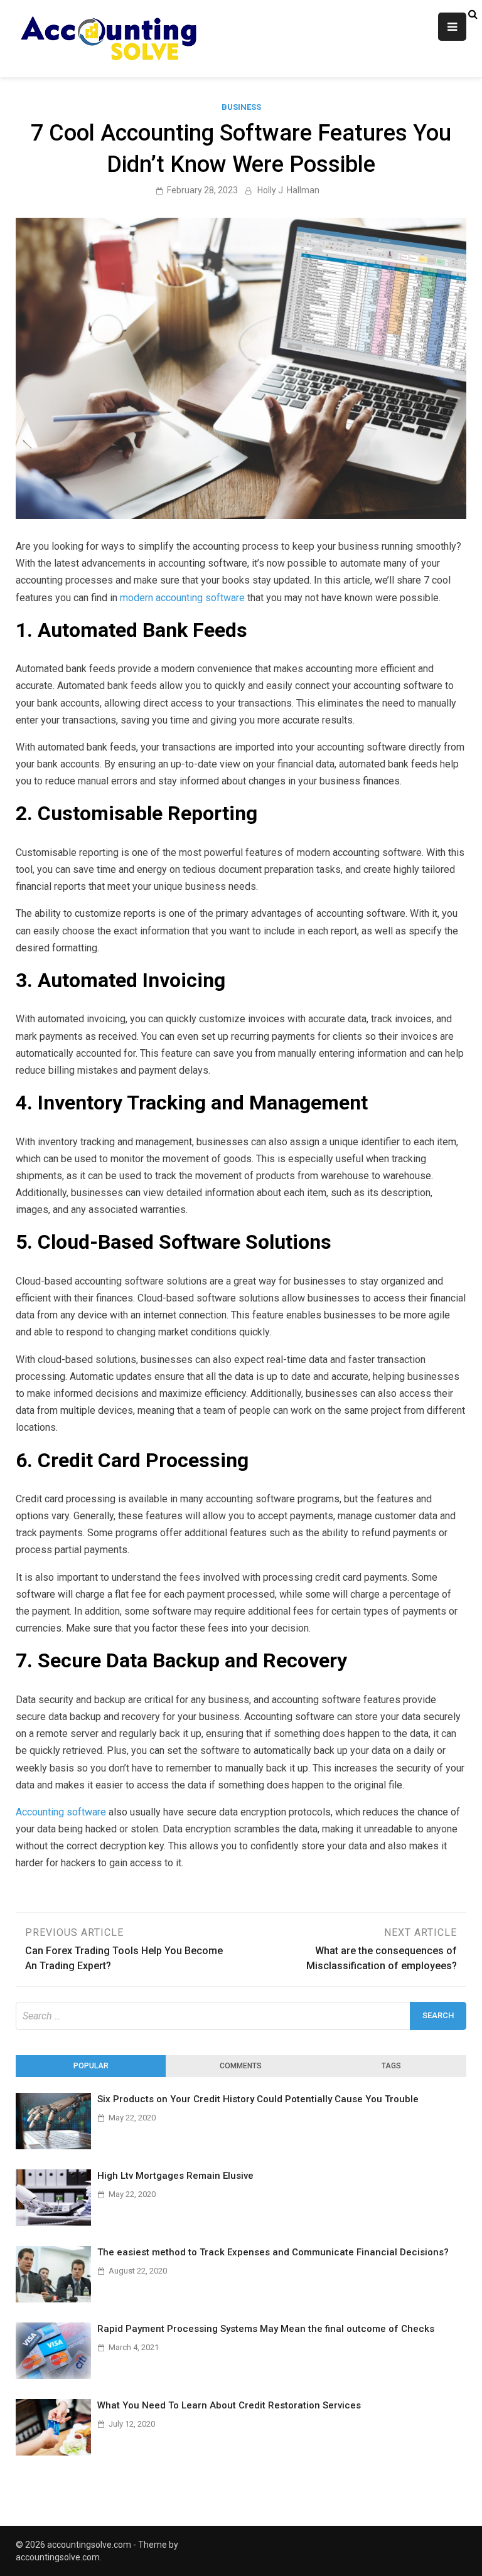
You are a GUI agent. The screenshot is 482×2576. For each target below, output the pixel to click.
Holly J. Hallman (288, 190)
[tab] (91, 2066)
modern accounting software (182, 598)
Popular (91, 2066)
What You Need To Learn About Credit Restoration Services (229, 2405)
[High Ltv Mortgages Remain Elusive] (53, 2222)
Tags (391, 2066)
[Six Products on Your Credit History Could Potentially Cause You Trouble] (53, 2146)
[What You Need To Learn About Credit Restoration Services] (53, 2452)
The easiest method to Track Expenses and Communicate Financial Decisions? (273, 2252)
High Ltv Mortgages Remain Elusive (175, 2176)
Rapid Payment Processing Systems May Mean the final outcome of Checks (266, 2329)
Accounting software (61, 1812)
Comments (241, 2066)
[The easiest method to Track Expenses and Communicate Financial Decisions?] (53, 2299)
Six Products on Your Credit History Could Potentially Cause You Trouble (258, 2099)
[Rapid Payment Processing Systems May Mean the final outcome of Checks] (53, 2376)
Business (241, 107)
